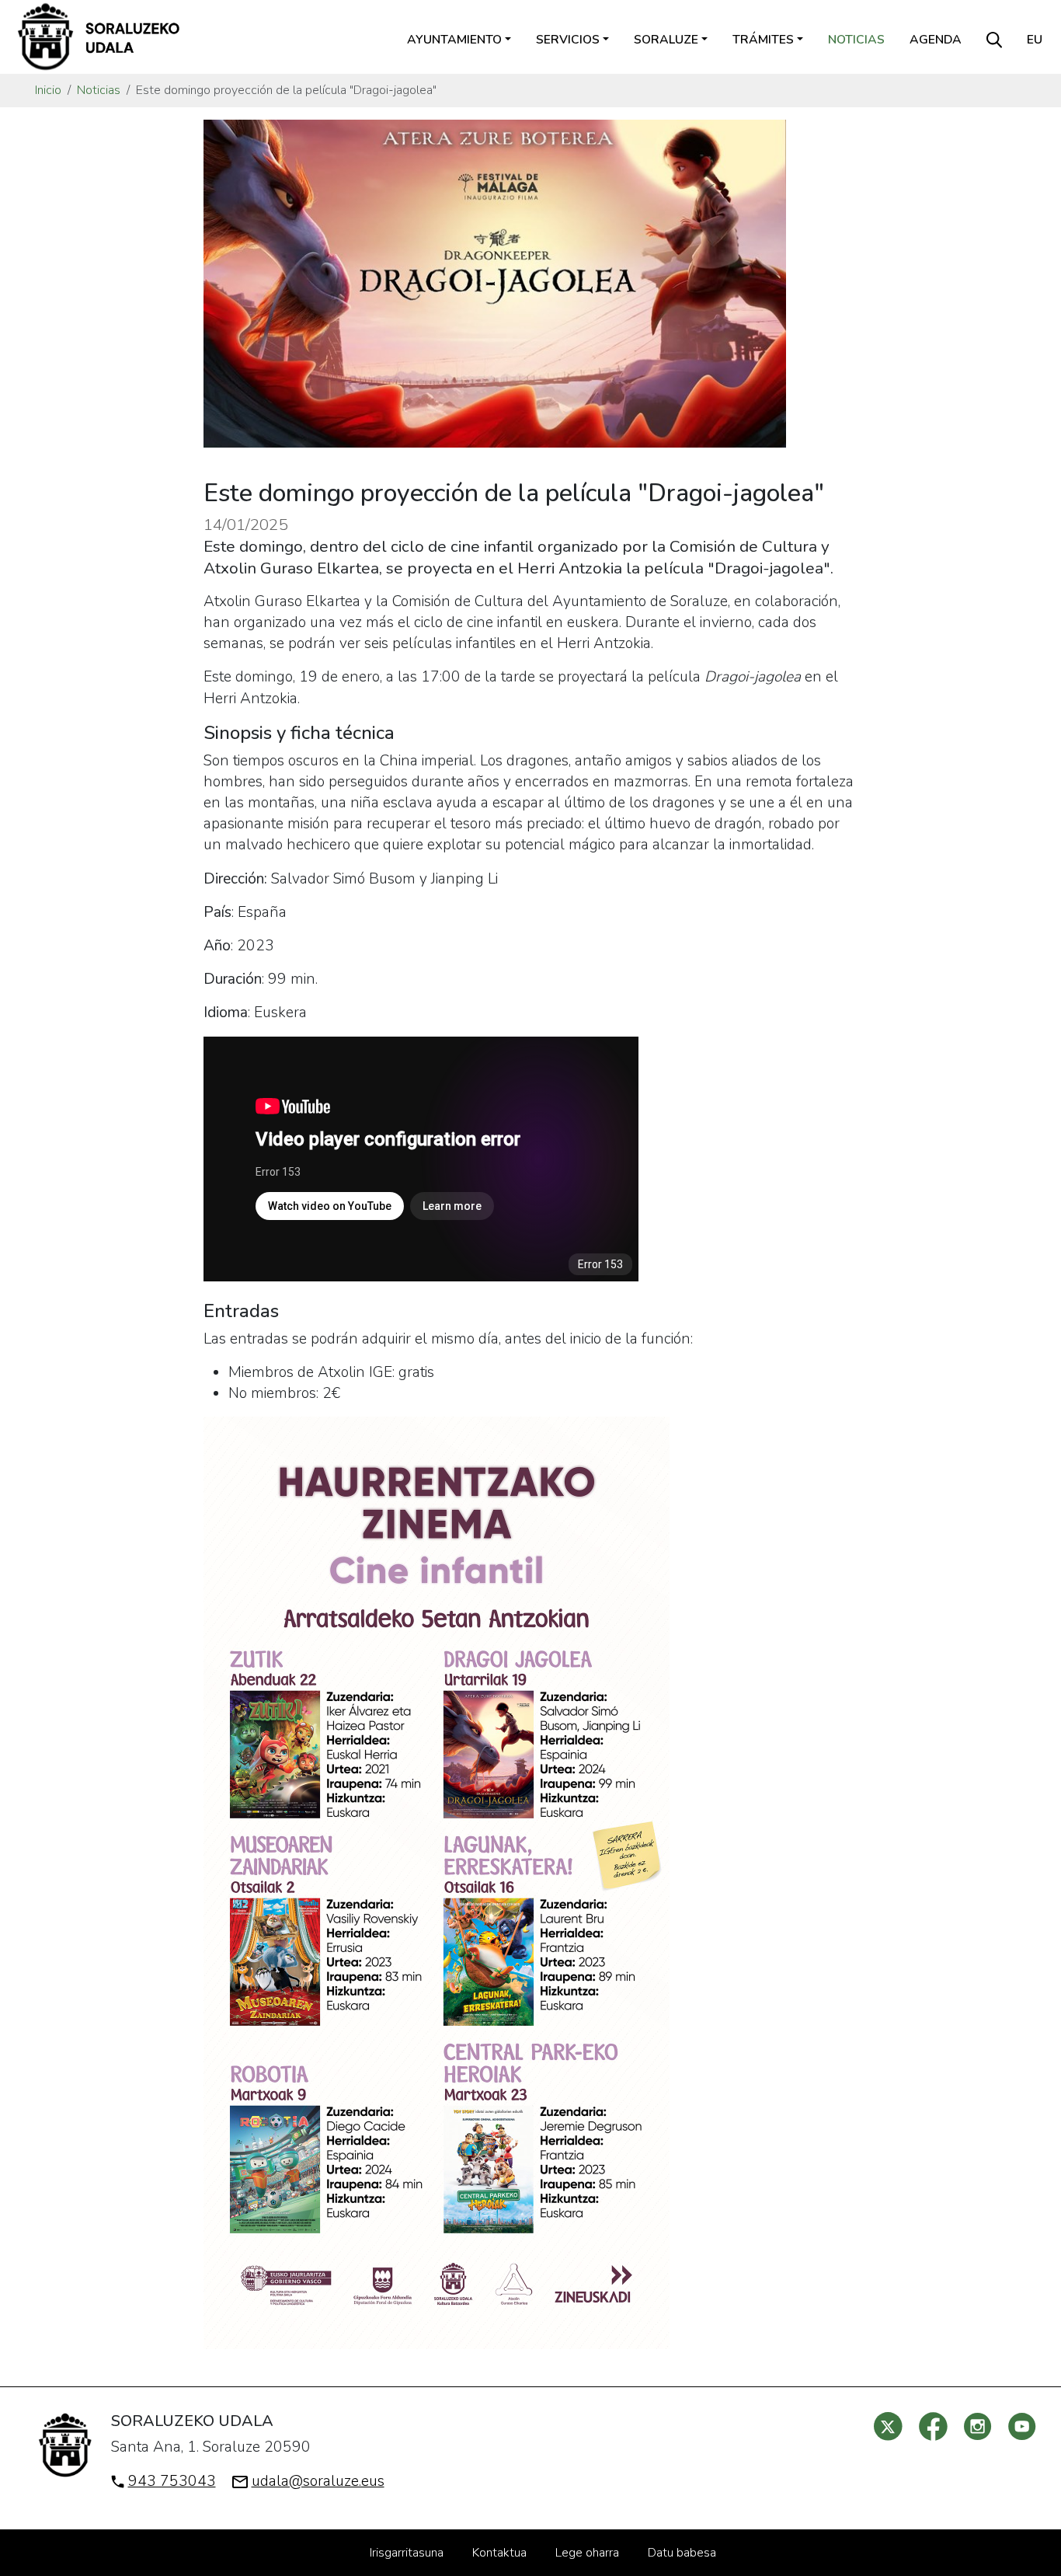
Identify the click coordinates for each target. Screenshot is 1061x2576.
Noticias (856, 40)
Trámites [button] (763, 40)
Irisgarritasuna (407, 2553)
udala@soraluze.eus (318, 2481)
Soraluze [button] (666, 40)
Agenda (936, 40)
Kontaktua (499, 2553)
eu (1035, 40)
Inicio (48, 90)
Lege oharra (587, 2553)
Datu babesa (682, 2553)
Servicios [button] (568, 40)
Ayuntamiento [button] (454, 40)
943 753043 (172, 2481)
